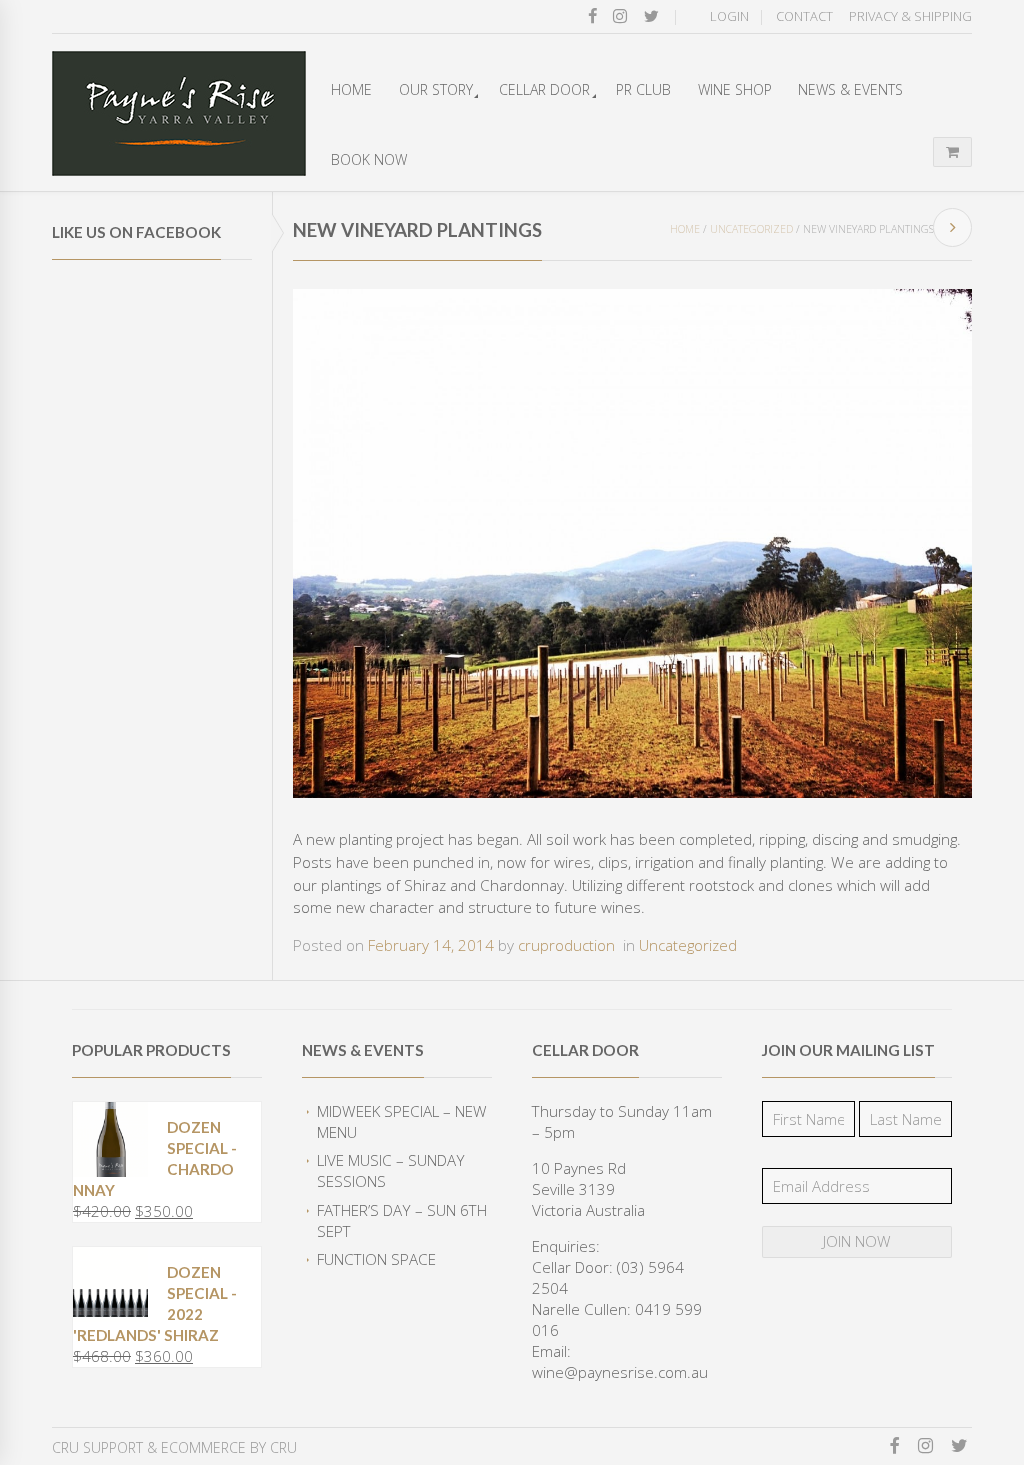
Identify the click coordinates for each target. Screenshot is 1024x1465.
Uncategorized (751, 229)
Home (351, 89)
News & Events (850, 89)
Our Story (436, 89)
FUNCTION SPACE (376, 1259)
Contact (804, 16)
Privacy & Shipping (910, 16)
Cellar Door (544, 89)
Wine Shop (735, 89)
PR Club (643, 89)
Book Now (369, 159)
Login (729, 16)
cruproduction (566, 945)
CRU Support (97, 1447)
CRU (283, 1447)
